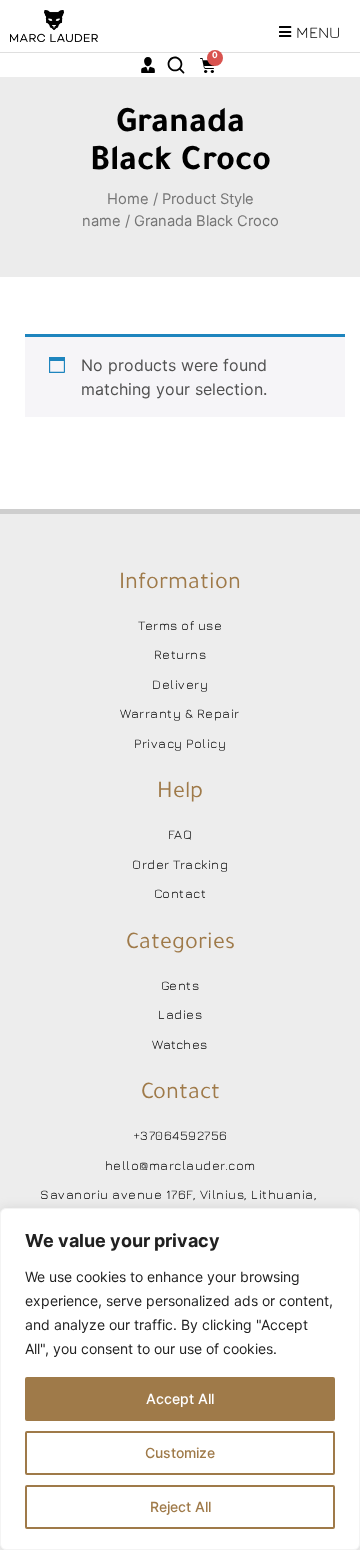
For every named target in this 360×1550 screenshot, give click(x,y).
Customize (180, 1452)
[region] (180, 1379)
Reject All (180, 1506)
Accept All (180, 1398)
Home (128, 199)
